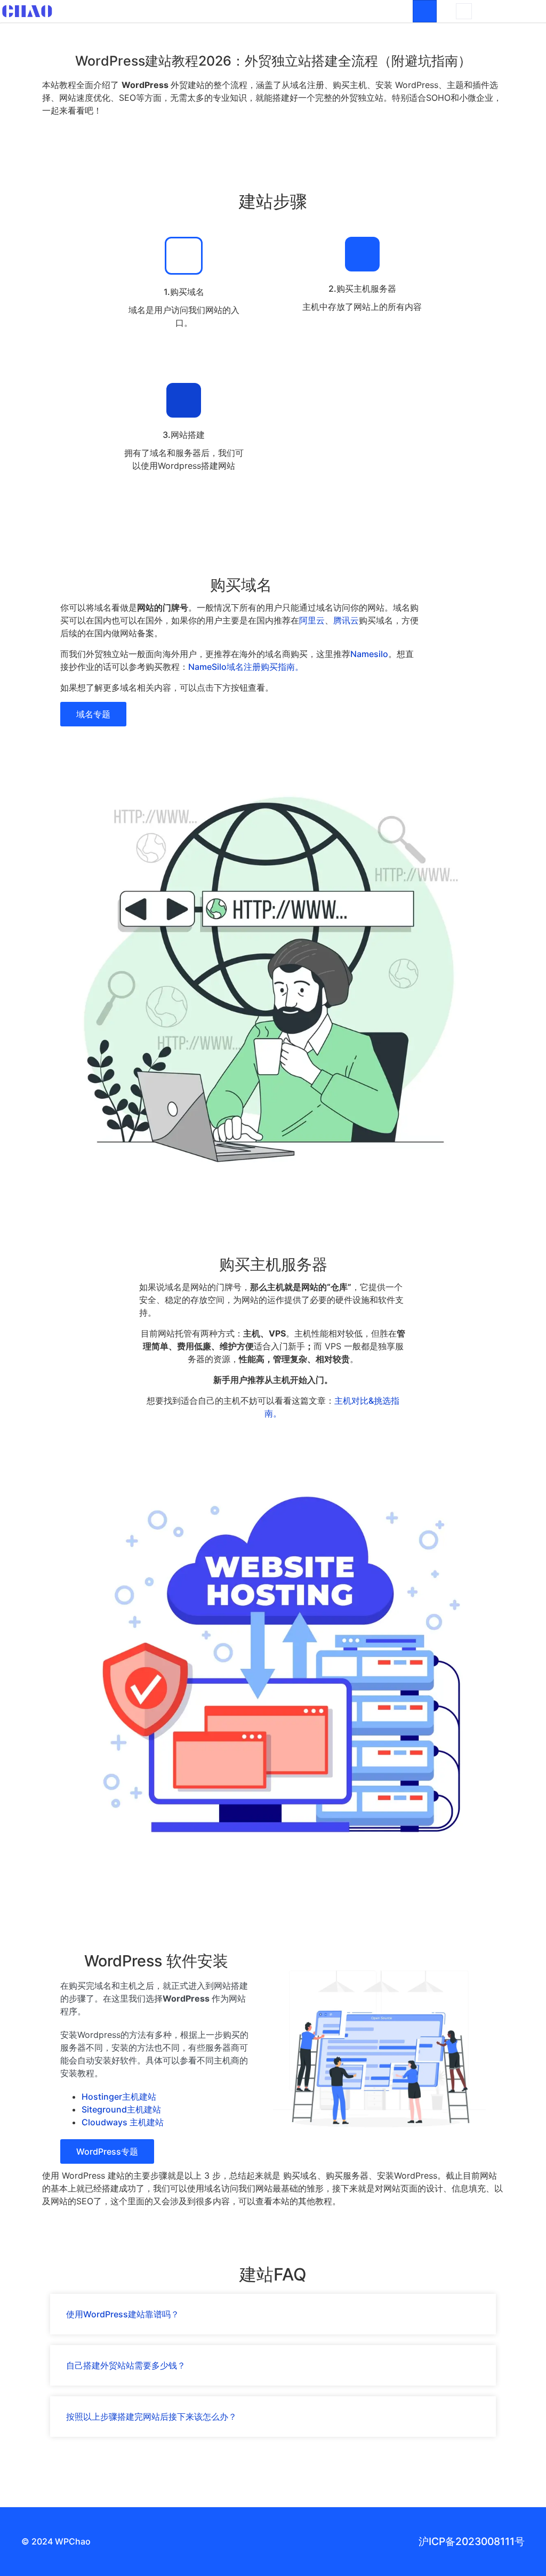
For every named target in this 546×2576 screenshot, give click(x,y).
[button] (464, 11)
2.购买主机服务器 (362, 289)
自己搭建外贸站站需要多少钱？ (126, 2365)
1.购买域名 (184, 292)
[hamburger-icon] (425, 11)
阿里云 (312, 620)
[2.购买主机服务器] (362, 254)
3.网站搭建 (184, 435)
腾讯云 (346, 620)
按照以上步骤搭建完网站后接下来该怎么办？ (151, 2417)
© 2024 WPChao (56, 2541)
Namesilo (369, 654)
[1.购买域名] (184, 256)
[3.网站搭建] (184, 400)
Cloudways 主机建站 (123, 2122)
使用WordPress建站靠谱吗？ (123, 2314)
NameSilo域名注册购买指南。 (246, 667)
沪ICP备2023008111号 (472, 2541)
